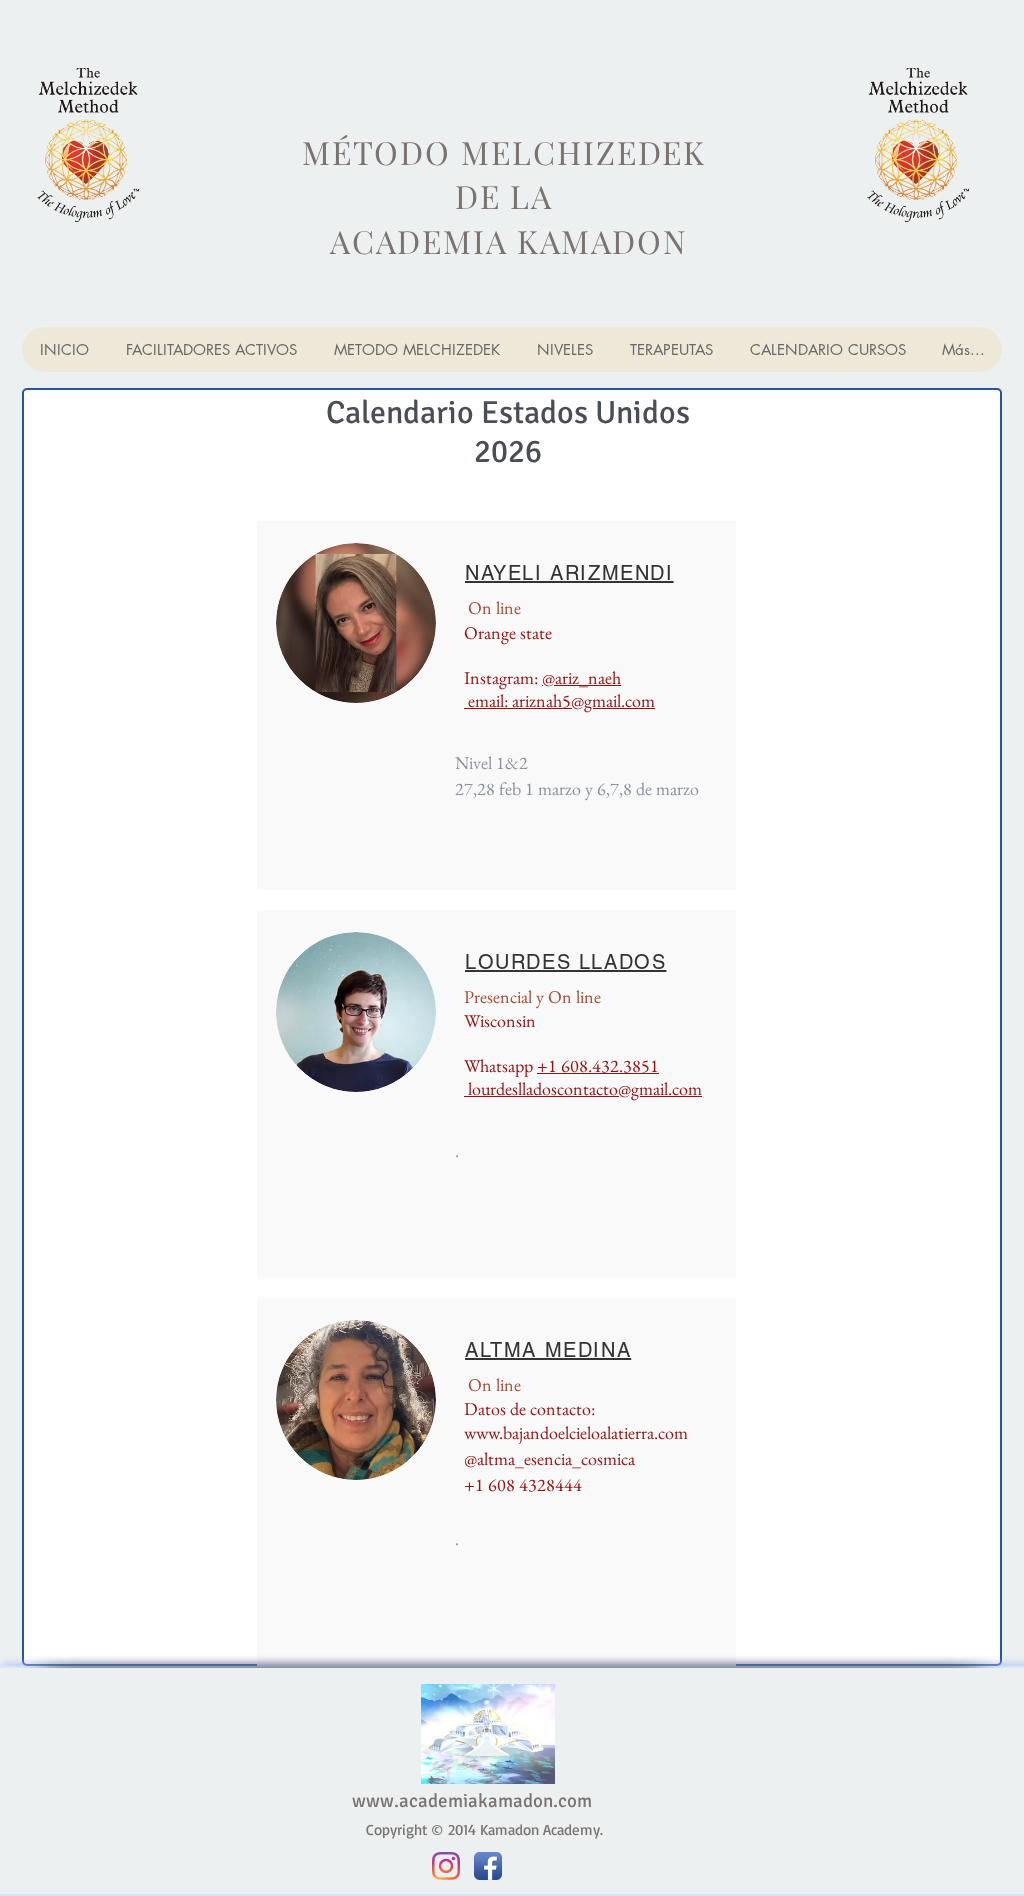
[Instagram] (446, 1866)
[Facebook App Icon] (488, 1866)
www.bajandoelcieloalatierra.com (576, 1432)
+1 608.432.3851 (598, 1065)
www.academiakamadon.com (472, 1801)
